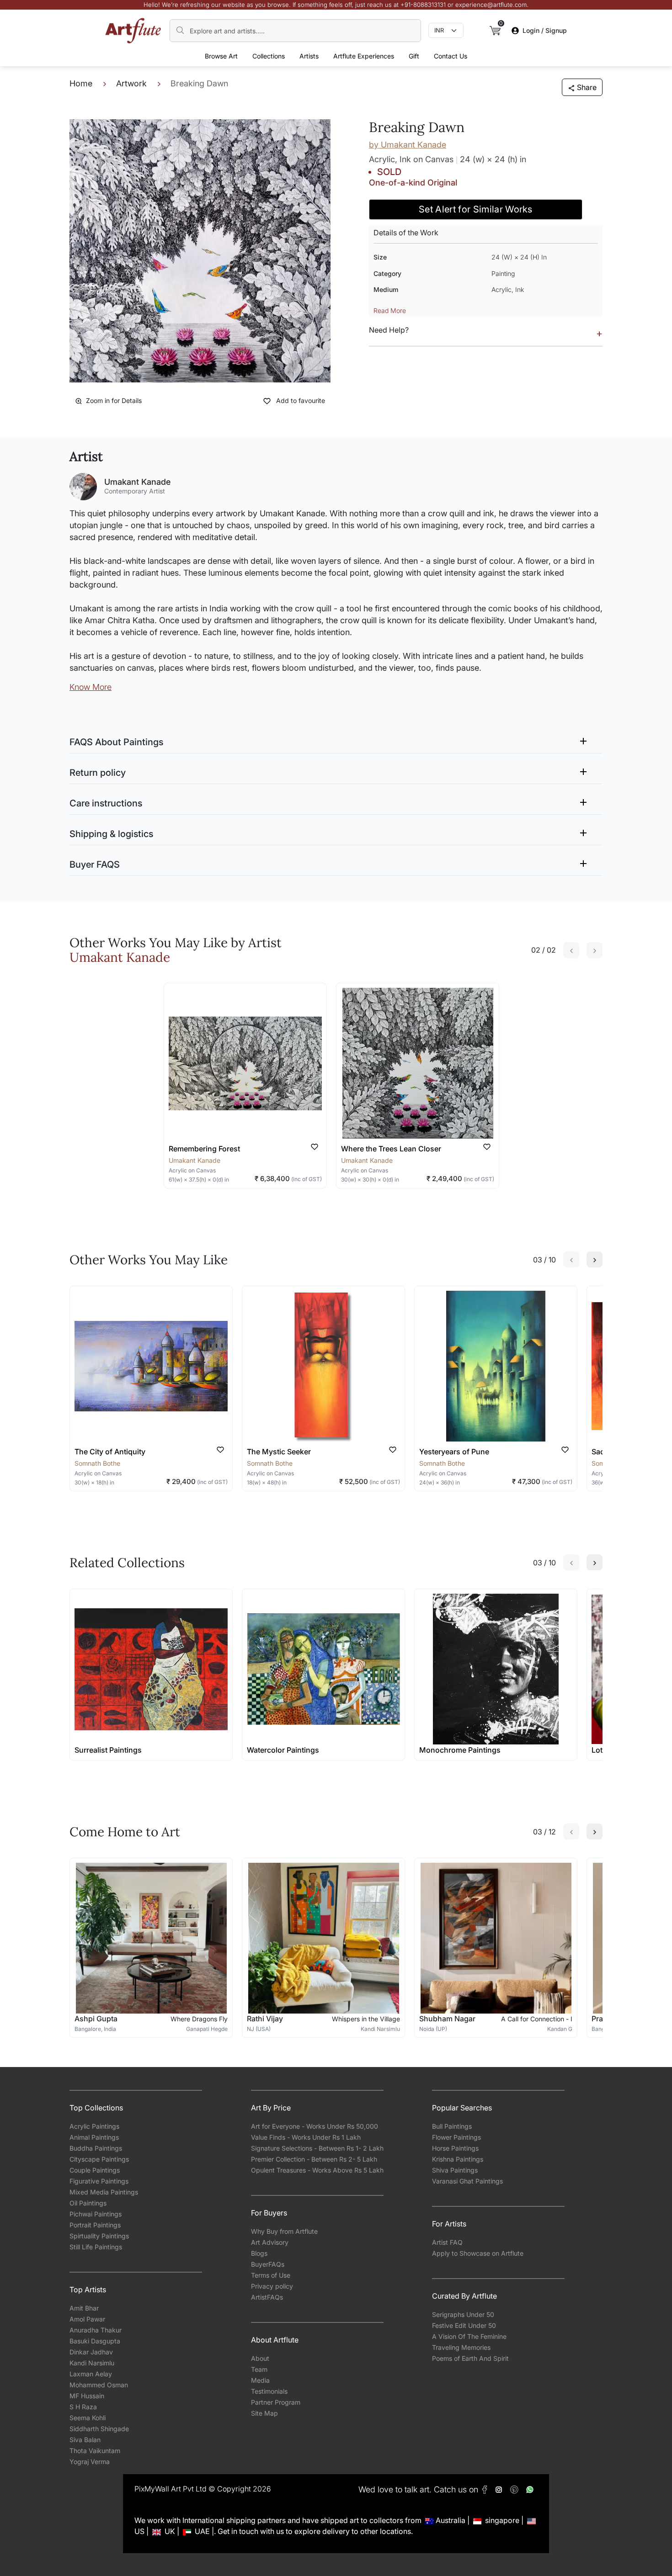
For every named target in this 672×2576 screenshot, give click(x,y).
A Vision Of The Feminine (469, 2336)
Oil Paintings (88, 2203)
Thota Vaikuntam (95, 2451)
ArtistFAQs (267, 2297)
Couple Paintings (95, 2170)
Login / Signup (545, 30)
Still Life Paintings (96, 2247)
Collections (269, 56)
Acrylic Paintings (94, 2126)
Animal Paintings (94, 2137)
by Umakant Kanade (408, 145)
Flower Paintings (456, 2137)
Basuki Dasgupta (95, 2341)
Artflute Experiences (364, 56)
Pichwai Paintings (96, 2214)
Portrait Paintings (95, 2225)
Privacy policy (272, 2286)
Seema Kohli (88, 2418)
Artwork (131, 83)
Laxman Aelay (91, 2374)
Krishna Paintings (458, 2159)
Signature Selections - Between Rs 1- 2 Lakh (317, 2148)
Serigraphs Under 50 (463, 2314)
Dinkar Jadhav (91, 2352)
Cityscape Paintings (99, 2159)
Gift (414, 56)
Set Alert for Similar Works (476, 209)
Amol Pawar (87, 2319)
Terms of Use (271, 2275)
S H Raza (83, 2407)
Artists (309, 56)
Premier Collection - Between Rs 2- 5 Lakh (314, 2159)
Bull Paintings (452, 2126)
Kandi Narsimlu (92, 2363)
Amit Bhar (84, 2308)
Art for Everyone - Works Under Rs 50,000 (315, 2126)
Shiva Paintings (455, 2170)
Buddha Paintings (96, 2148)
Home (81, 83)
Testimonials (269, 2391)
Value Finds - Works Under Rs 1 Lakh (306, 2137)
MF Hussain (87, 2396)
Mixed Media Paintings (104, 2192)
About (260, 2358)
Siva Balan (85, 2440)
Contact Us (451, 56)
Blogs (259, 2253)
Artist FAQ (447, 2242)
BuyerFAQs (268, 2264)
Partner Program (276, 2402)
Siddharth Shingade (99, 2429)
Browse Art (221, 56)
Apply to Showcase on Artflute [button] (478, 2253)
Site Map (264, 2413)
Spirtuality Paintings (99, 2236)
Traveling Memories (461, 2347)
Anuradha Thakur (96, 2330)
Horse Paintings (455, 2148)
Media (260, 2380)
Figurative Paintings (99, 2181)
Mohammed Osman (99, 2385)
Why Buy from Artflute (284, 2231)
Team (259, 2369)
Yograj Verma (90, 2462)
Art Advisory (270, 2242)
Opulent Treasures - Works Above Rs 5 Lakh (317, 2170)
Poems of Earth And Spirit (470, 2358)
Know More (91, 687)
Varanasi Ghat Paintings (467, 2181)
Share (587, 87)
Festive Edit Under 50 (464, 2325)
